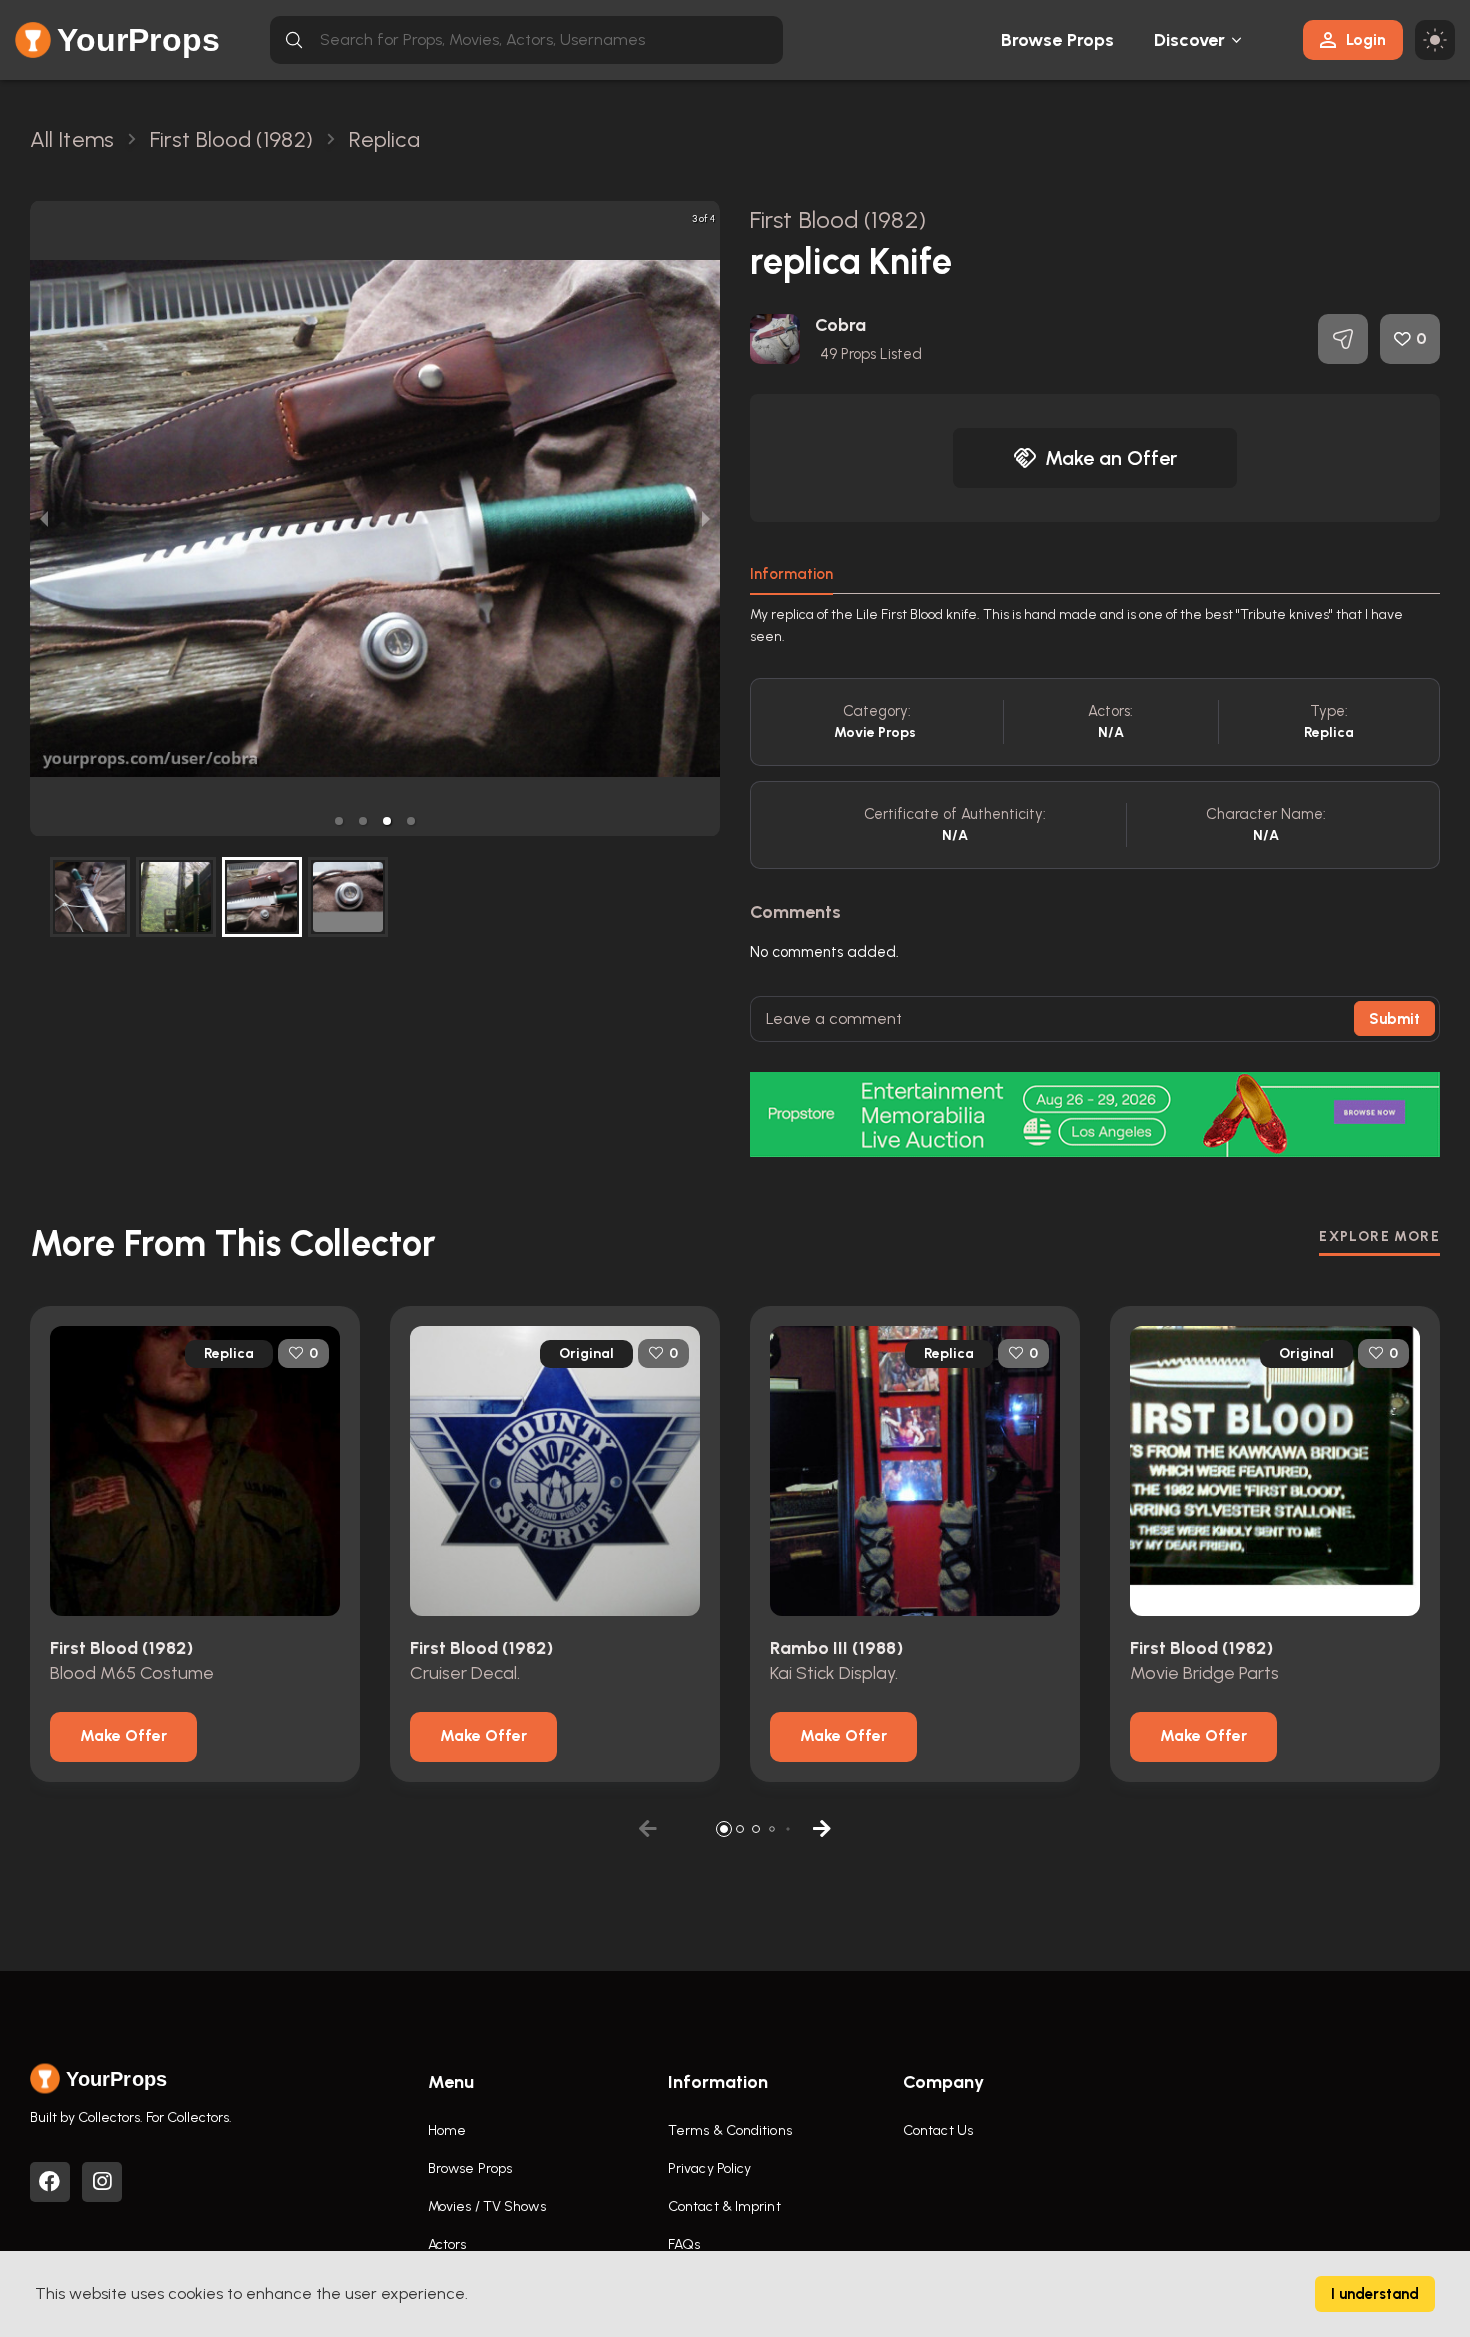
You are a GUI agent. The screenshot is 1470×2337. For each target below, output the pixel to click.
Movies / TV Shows (487, 2206)
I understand (1375, 2294)
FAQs (684, 2244)
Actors (447, 2244)
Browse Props (1057, 40)
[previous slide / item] (44, 518)
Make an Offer (1111, 458)
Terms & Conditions (730, 2130)
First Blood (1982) (838, 219)
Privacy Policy (709, 2168)
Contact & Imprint (724, 2206)
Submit (1394, 1019)
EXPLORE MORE (1379, 1236)
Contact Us (938, 2130)
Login (1366, 39)
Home (447, 2130)
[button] (339, 821)
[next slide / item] (706, 518)
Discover (1190, 40)
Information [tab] (791, 574)
